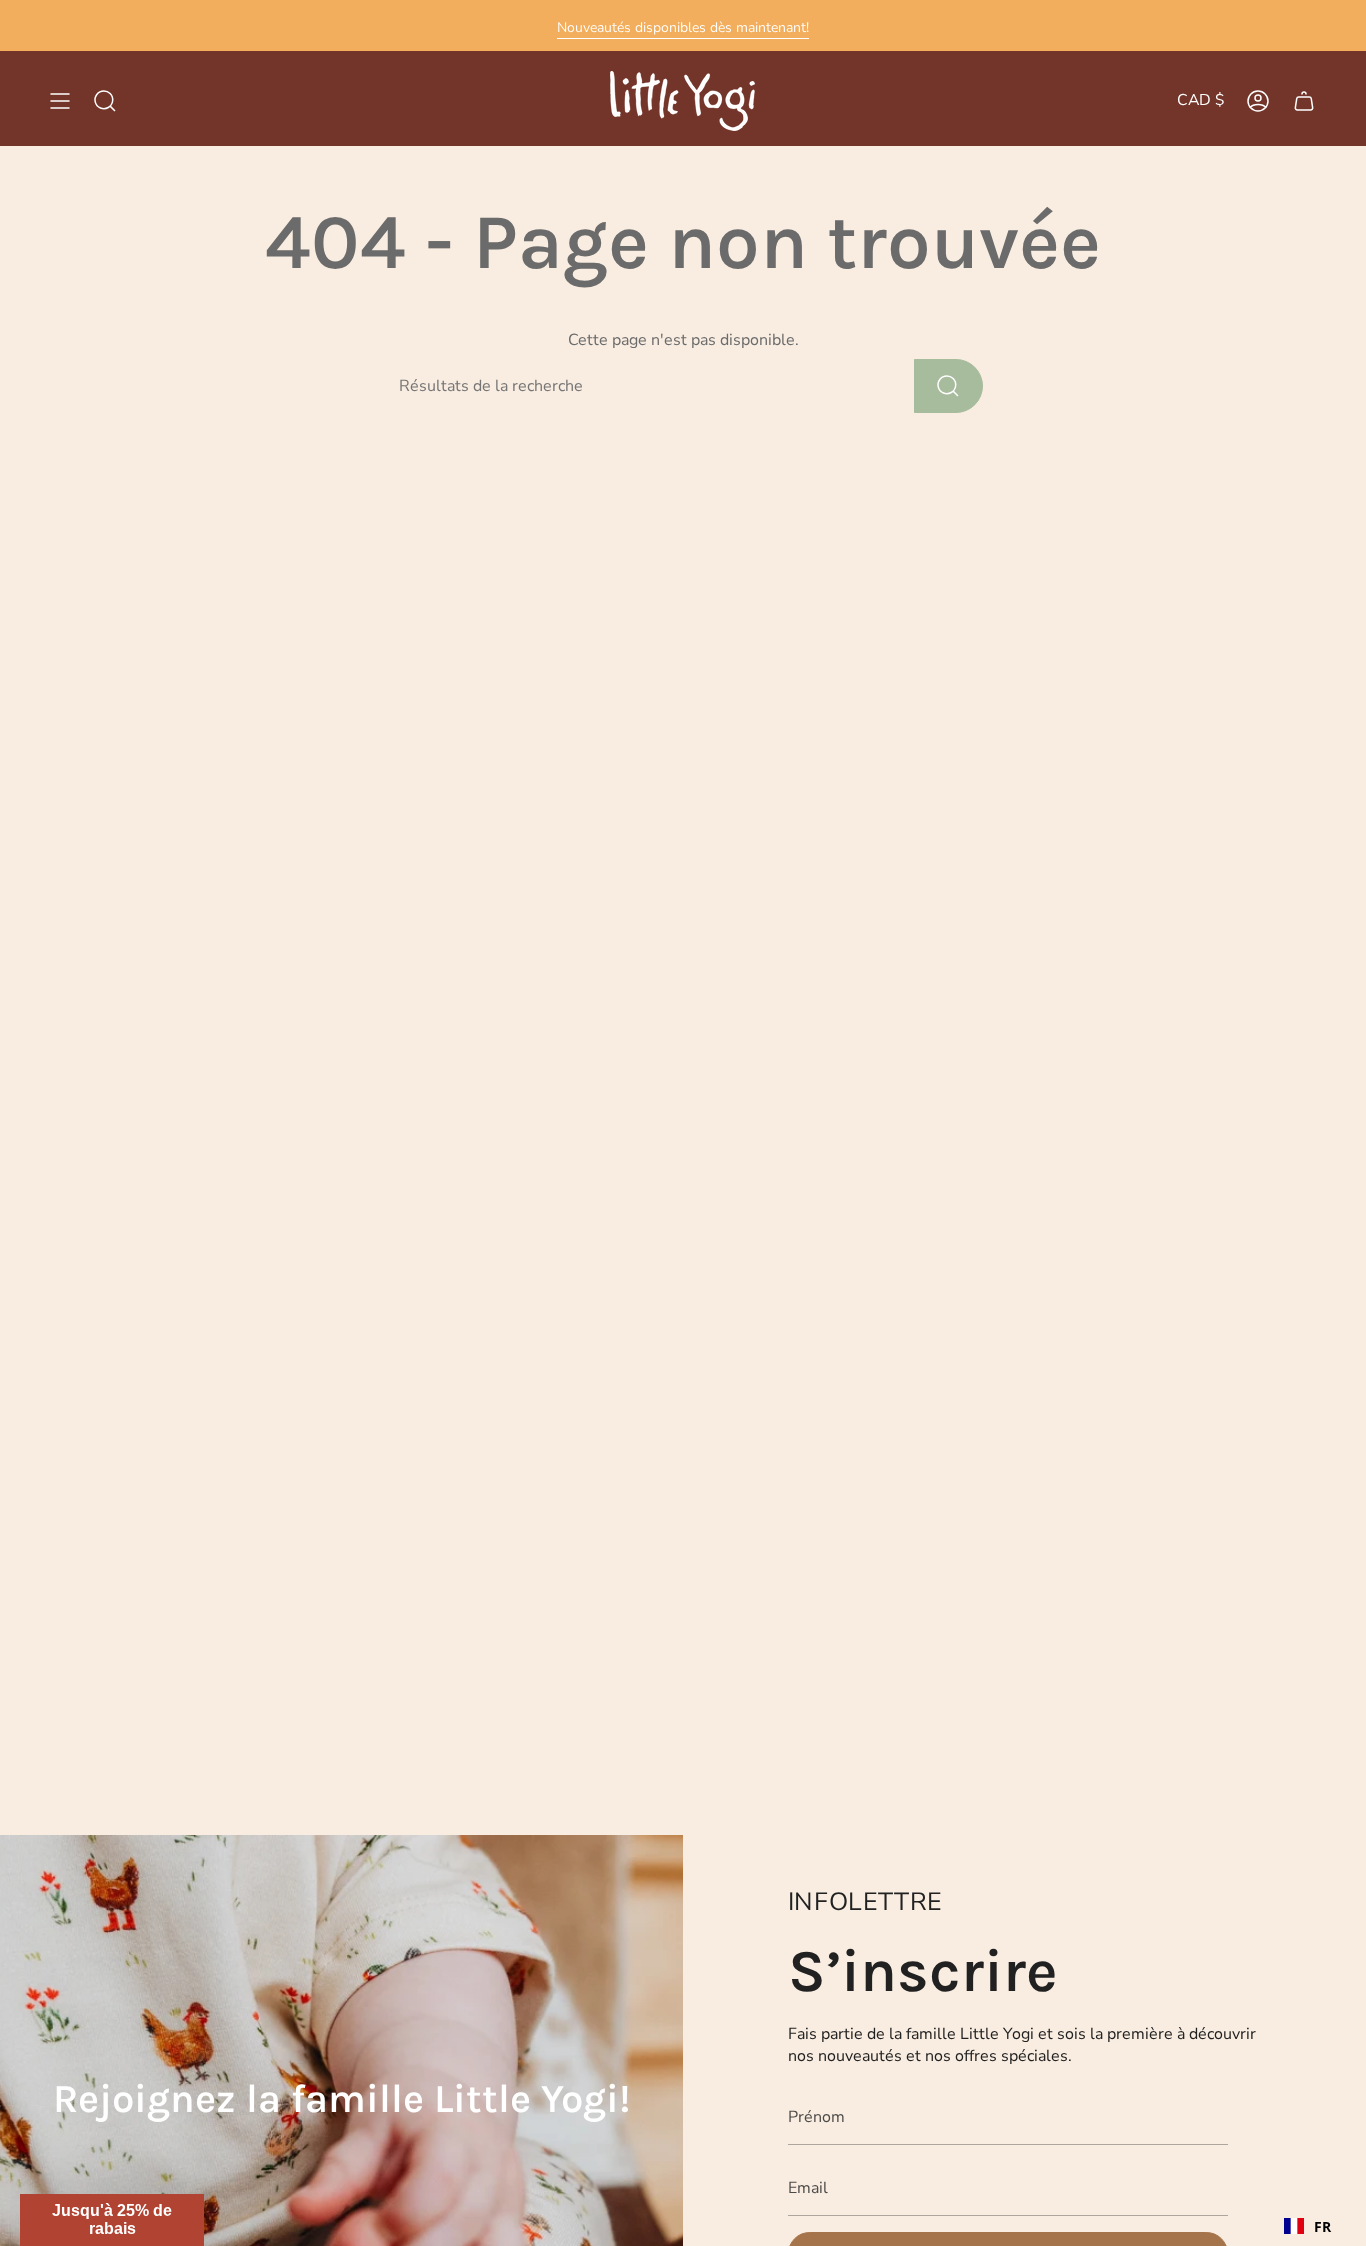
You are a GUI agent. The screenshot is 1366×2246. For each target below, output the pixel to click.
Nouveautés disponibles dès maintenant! (683, 27)
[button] (112, 2220)
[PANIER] (1304, 101)
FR (1322, 2226)
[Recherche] (948, 386)
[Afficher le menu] (60, 101)
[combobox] (1307, 2226)
